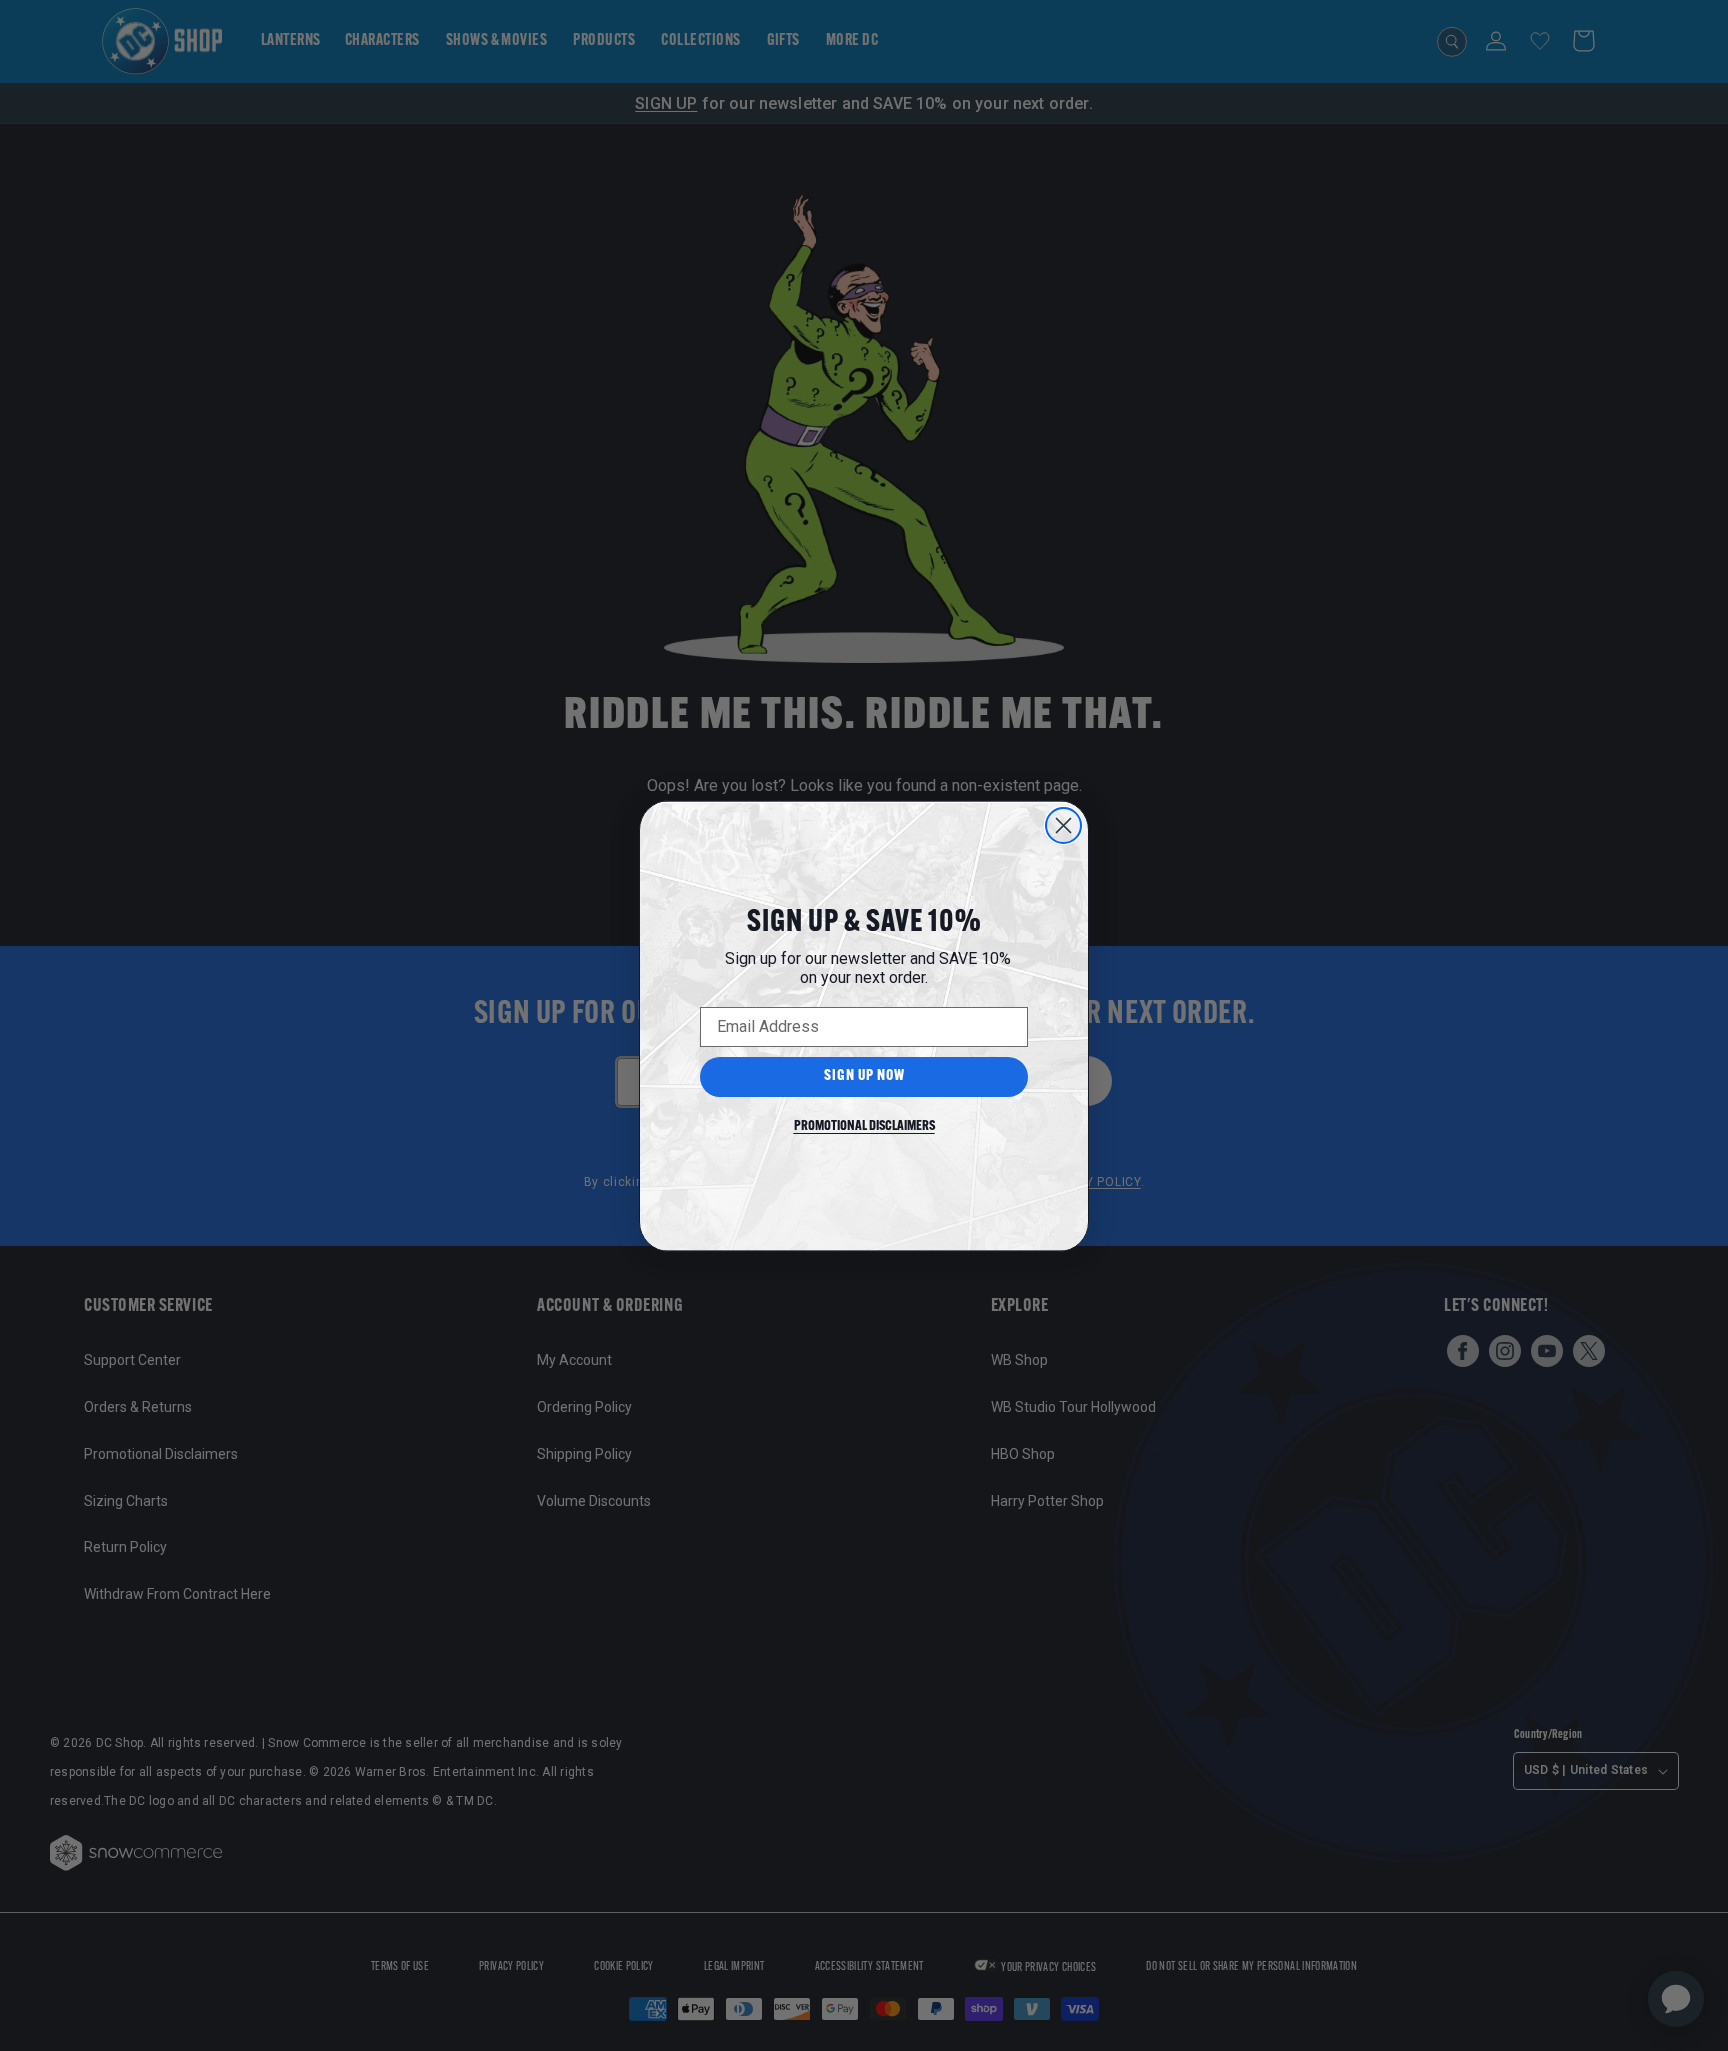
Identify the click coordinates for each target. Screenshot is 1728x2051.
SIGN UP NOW (864, 1076)
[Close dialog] (1063, 825)
